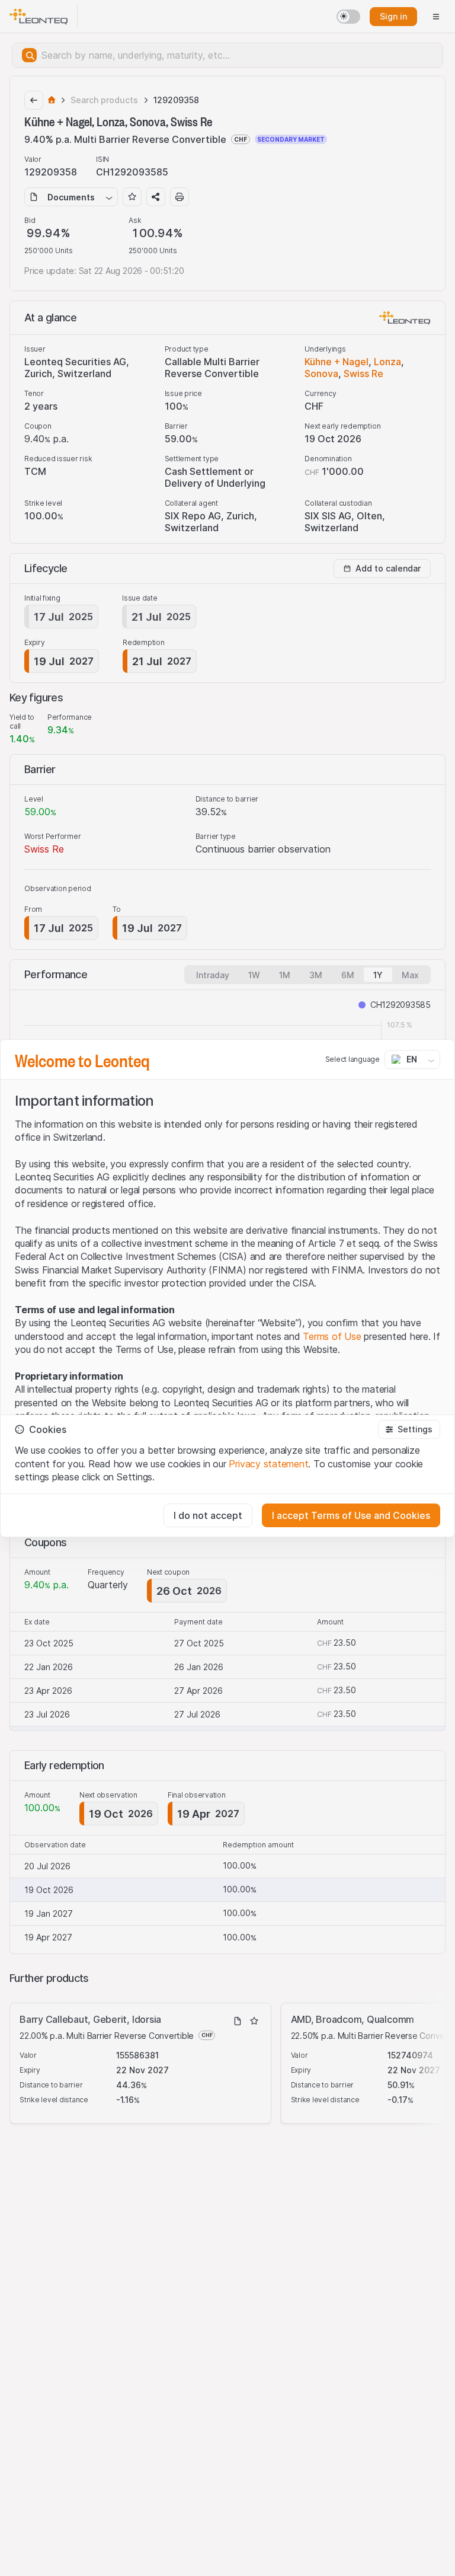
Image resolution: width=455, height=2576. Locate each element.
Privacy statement (268, 1464)
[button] (409, 1429)
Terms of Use (332, 1336)
